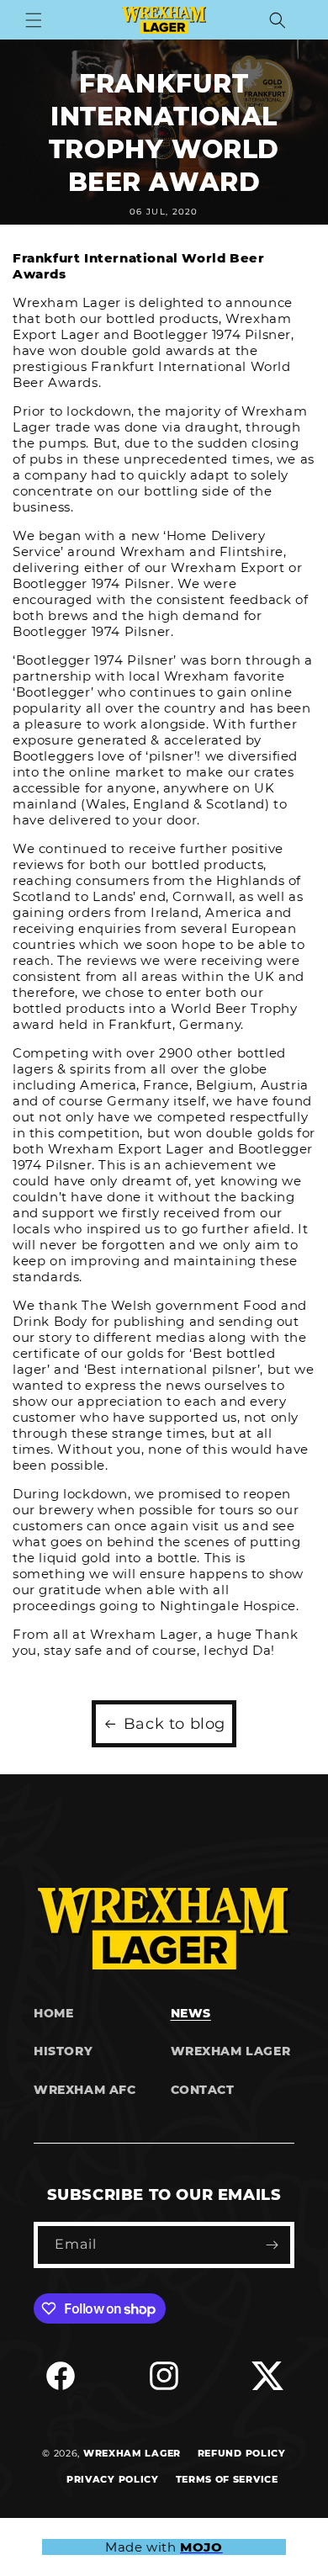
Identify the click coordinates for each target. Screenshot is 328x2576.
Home (53, 2013)
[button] (34, 20)
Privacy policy (113, 2479)
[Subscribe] (272, 2245)
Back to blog (175, 1724)
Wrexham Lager (231, 2051)
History (63, 2051)
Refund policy (242, 2453)
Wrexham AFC (85, 2090)
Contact (203, 2090)
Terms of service (227, 2479)
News (191, 2013)
